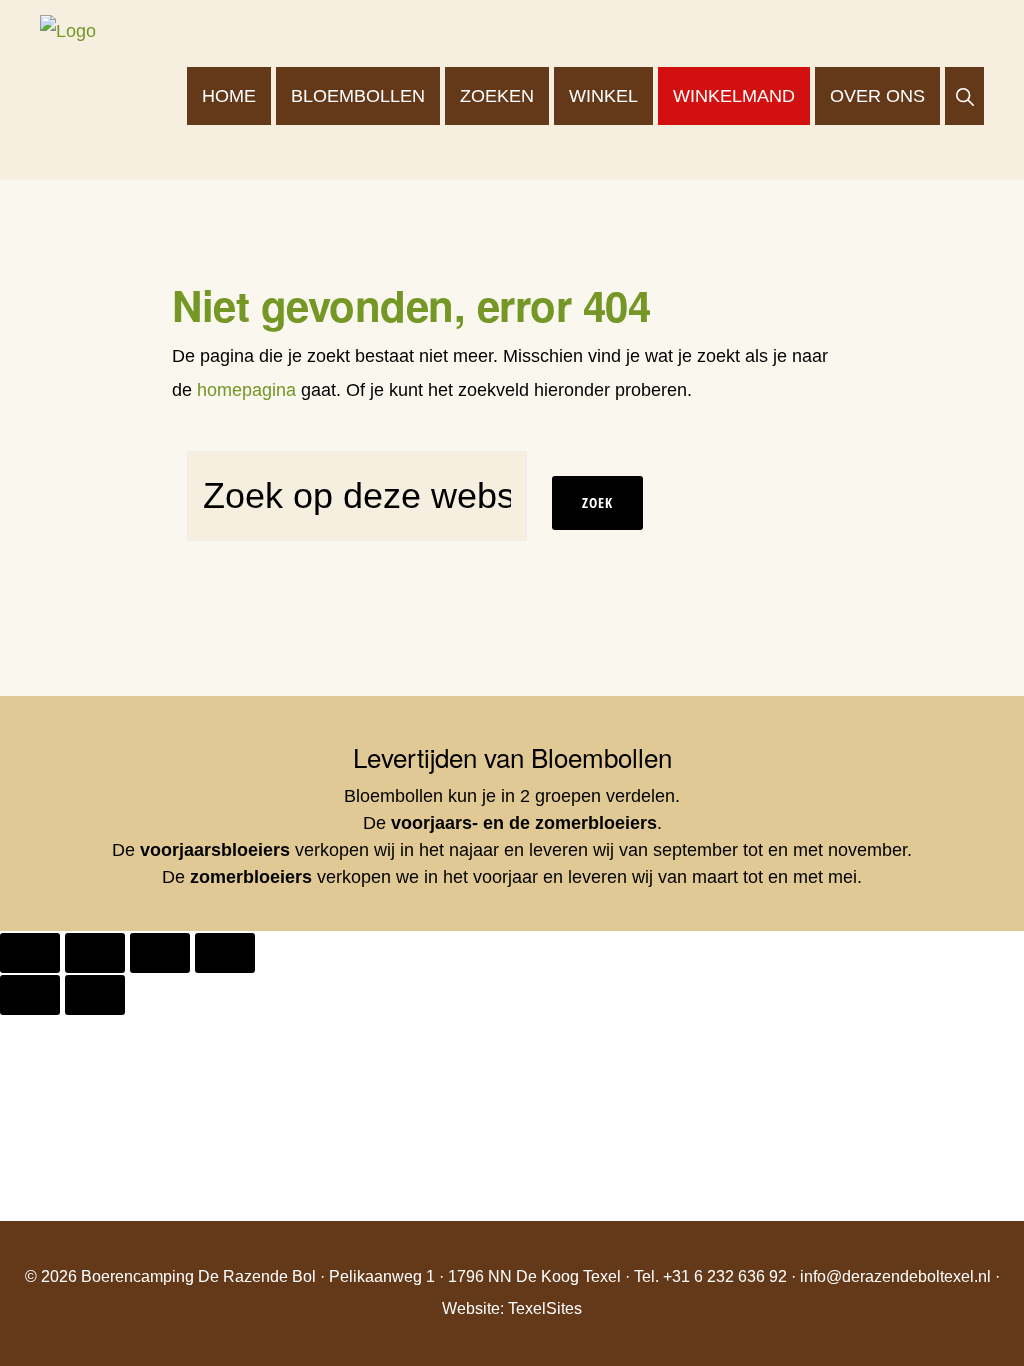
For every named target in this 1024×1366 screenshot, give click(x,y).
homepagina (246, 390)
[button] (964, 96)
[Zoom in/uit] (30, 953)
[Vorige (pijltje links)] (30, 995)
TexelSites (545, 1308)
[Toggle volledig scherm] (95, 953)
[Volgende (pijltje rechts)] (95, 995)
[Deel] (160, 953)
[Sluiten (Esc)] (225, 953)
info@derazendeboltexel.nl (895, 1276)
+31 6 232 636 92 (725, 1276)
